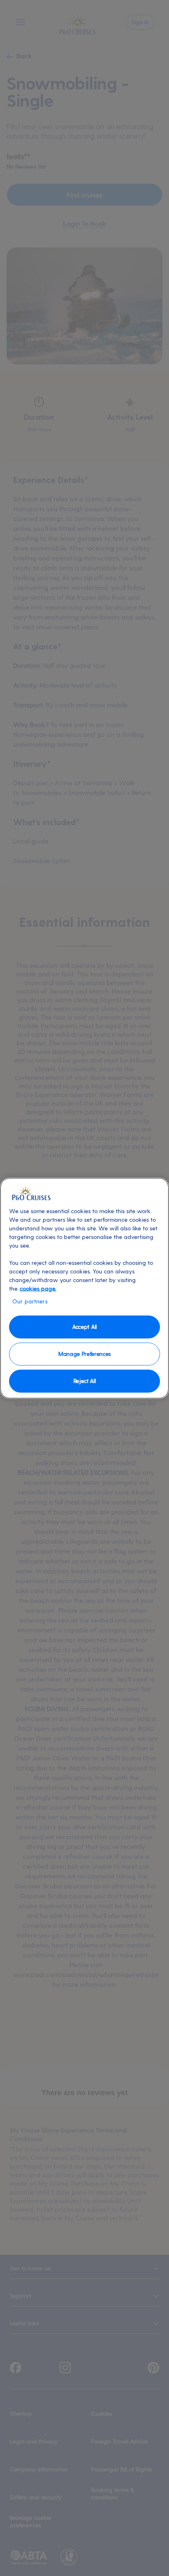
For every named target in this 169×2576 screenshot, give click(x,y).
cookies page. (38, 1288)
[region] (84, 1288)
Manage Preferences (84, 1354)
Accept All (84, 1327)
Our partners (30, 1301)
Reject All (85, 1381)
